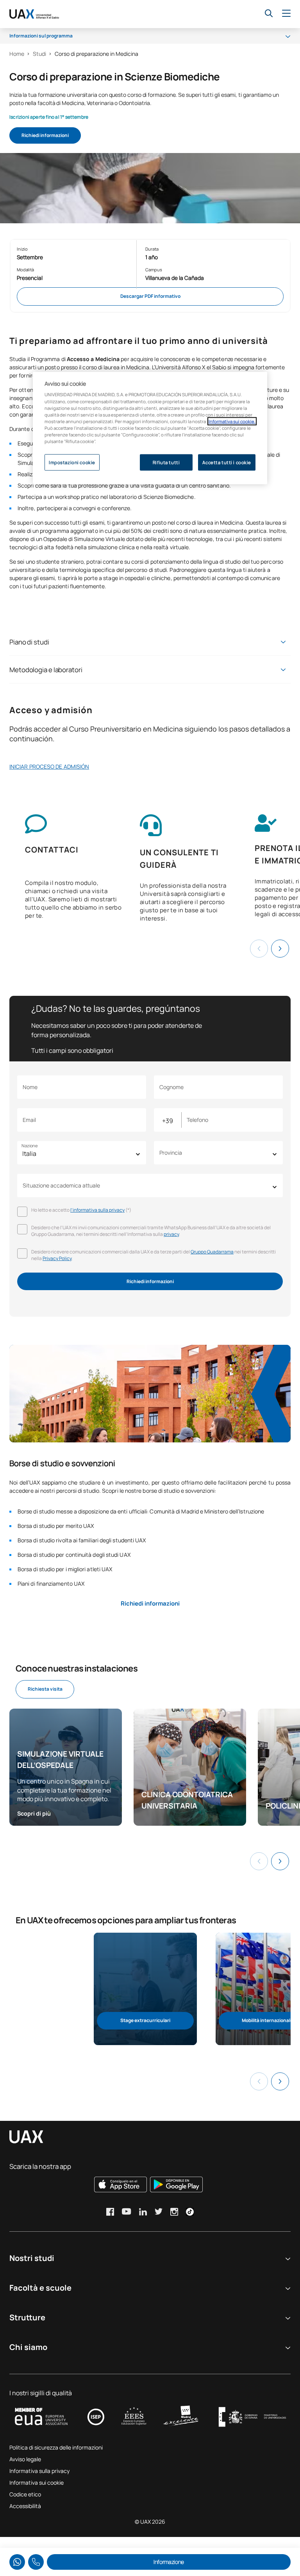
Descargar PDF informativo (150, 296)
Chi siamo (28, 2347)
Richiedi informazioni (45, 135)
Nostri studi (32, 2258)
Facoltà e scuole (40, 2288)
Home (17, 54)
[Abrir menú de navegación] (286, 14)
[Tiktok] (190, 2212)
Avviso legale (25, 2459)
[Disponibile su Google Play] (176, 2184)
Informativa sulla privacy (39, 2471)
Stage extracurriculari (145, 2020)
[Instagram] (174, 2212)
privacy (171, 1234)
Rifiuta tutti (166, 462)
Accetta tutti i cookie (227, 462)
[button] (280, 949)
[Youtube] (127, 2211)
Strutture (27, 2317)
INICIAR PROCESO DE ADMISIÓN (49, 766)
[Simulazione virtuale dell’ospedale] (66, 1767)
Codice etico (25, 2494)
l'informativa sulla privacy (97, 1210)
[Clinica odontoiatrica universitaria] (190, 1767)
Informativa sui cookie (37, 2483)
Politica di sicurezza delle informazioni (56, 2447)
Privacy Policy (57, 1258)
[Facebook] (110, 2212)
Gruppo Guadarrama (212, 1252)
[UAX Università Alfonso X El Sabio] (34, 14)
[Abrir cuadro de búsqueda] (269, 13)
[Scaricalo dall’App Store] (121, 2184)
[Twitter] (159, 2211)
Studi (39, 54)
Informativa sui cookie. (232, 421)
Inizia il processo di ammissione (134, 135)
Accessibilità (25, 2506)
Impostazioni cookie (72, 462)
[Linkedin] (143, 2212)
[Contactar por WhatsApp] (17, 2562)
